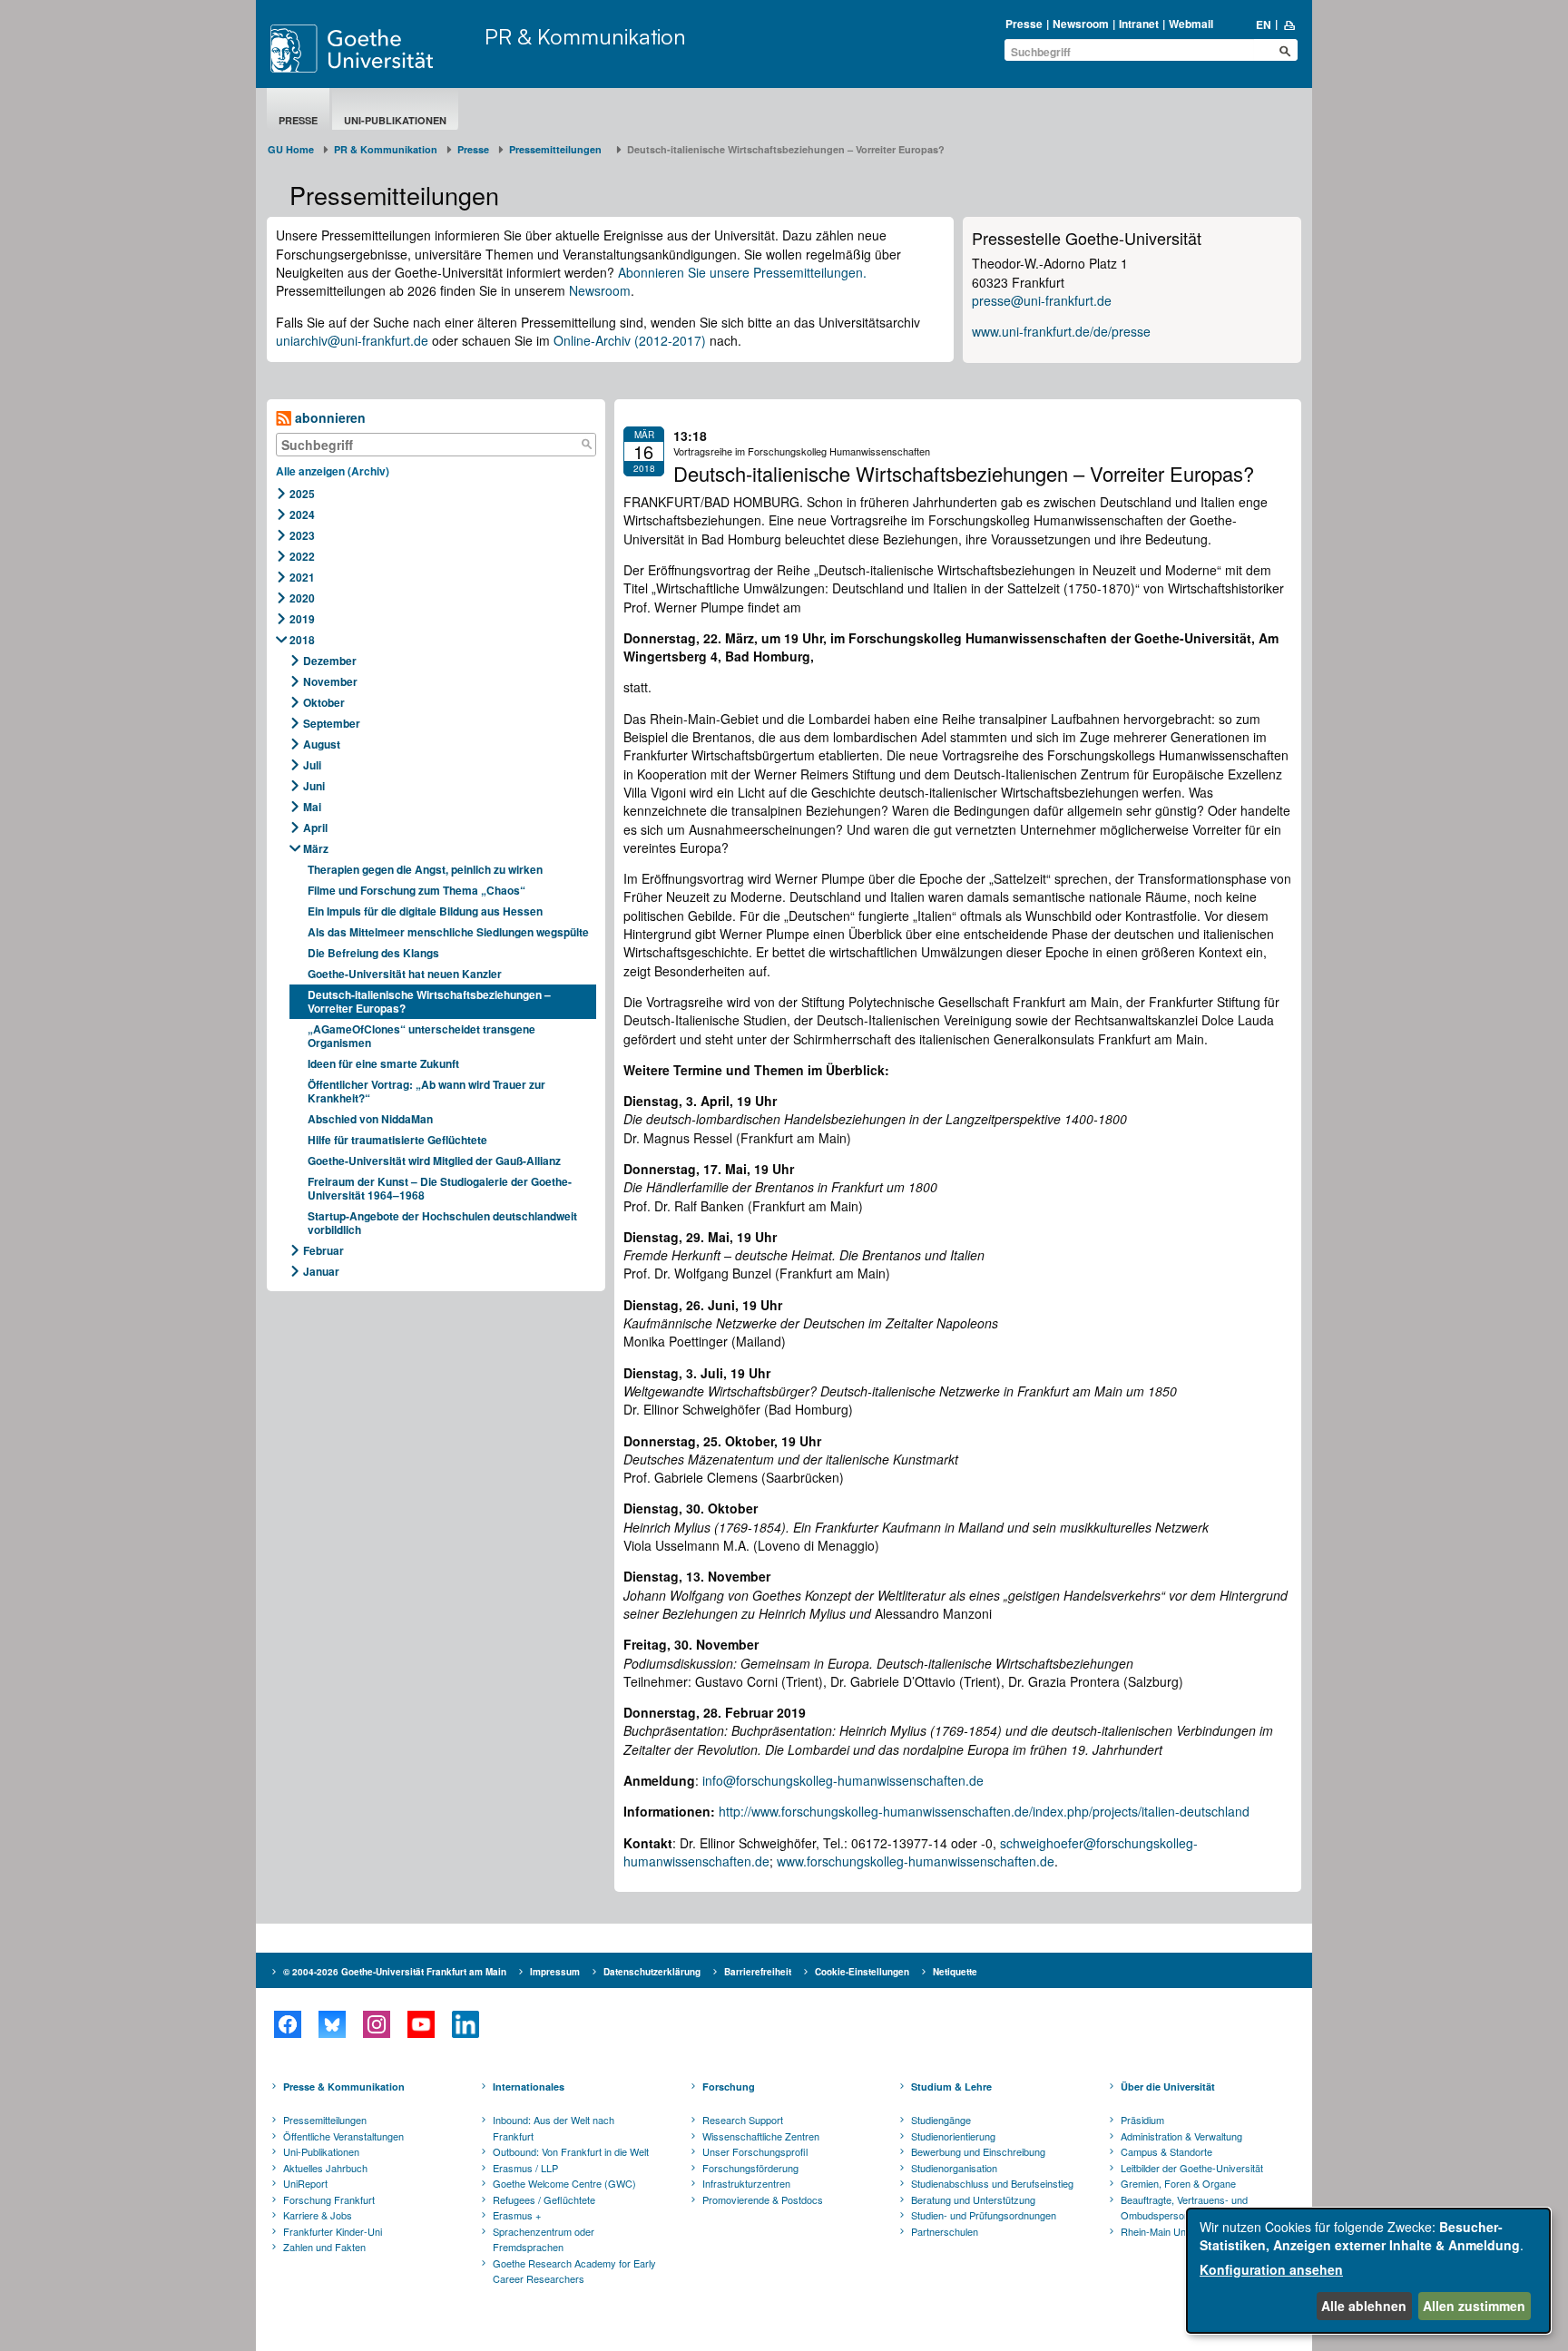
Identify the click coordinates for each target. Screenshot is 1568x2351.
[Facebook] (287, 2024)
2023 (302, 535)
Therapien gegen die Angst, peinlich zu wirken (425, 869)
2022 (302, 556)
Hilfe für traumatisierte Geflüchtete (397, 1140)
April (315, 828)
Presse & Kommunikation (344, 2087)
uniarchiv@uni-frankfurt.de (352, 340)
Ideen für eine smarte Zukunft (383, 1063)
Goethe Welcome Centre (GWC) (564, 2183)
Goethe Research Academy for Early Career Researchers (574, 2271)
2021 (302, 577)
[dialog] (1368, 2271)
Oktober (324, 702)
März (316, 848)
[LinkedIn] (465, 2024)
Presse (1024, 24)
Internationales (529, 2087)
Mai (312, 807)
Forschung (729, 2087)
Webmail (1191, 24)
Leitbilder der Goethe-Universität (1192, 2168)
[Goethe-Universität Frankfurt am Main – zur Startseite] (373, 49)
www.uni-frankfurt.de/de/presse (1061, 331)
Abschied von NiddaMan (370, 1119)
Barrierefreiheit (758, 1972)
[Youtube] (421, 2024)
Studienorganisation (954, 2168)
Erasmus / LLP (525, 2168)
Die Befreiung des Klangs (373, 953)
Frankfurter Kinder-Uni (333, 2231)
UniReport (305, 2183)
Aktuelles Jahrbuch (325, 2168)
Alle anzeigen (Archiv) (333, 471)
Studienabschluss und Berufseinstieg (992, 2183)
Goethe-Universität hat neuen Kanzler (405, 974)
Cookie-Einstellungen (862, 1972)
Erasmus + (517, 2215)
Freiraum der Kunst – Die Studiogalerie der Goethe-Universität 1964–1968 (440, 1188)
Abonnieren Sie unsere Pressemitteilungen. (742, 272)
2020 (302, 598)
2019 (302, 619)
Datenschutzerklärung (652, 1972)
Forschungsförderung (750, 2168)
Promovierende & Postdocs (763, 2199)
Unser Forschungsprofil (755, 2151)
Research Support (743, 2120)
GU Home (291, 149)
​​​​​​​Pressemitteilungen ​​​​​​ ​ (558, 149)
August (322, 744)
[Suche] (586, 445)
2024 (302, 514)
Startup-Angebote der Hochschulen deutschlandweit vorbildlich (442, 1223)
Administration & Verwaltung (1181, 2136)
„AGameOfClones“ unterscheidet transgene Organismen (421, 1036)
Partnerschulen (945, 2231)
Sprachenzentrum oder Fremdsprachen (544, 2239)
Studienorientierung (953, 2136)
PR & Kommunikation (585, 36)
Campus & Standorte (1166, 2151)
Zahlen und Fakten (324, 2247)
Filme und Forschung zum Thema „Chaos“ (416, 890)
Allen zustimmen (1474, 2306)
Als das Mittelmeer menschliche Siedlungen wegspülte (448, 932)
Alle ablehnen (1364, 2306)
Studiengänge (941, 2120)
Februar (323, 1250)
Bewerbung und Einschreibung (978, 2151)
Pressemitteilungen (325, 2120)
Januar (321, 1271)
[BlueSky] (332, 2024)
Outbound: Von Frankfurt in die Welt (571, 2151)
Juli (312, 765)
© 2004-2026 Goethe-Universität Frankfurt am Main (395, 1972)
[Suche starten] (1285, 51)
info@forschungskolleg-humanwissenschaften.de (843, 1780)
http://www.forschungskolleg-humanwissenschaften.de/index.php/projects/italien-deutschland (984, 1811)
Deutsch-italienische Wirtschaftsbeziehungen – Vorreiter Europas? (429, 1001)
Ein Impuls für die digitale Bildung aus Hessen (425, 911)
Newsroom (1081, 24)
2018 (302, 640)
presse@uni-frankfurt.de (1042, 300)
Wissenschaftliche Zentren (761, 2136)
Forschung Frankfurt (329, 2199)
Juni (314, 786)
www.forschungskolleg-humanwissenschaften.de (916, 1861)
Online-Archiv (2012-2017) (630, 340)
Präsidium (1142, 2120)
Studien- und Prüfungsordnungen (984, 2215)
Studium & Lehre (951, 2087)
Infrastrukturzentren (746, 2183)
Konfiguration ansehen (1271, 2269)
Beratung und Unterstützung (973, 2199)
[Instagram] (376, 2024)
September (332, 723)
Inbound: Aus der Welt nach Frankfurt (554, 2128)
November (330, 681)
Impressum (555, 1972)
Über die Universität (1168, 2087)
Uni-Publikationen (395, 120)
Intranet (1139, 24)
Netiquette (955, 1972)
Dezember (330, 661)
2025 (302, 494)
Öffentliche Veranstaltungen (343, 2136)
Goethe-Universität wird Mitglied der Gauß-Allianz (434, 1161)
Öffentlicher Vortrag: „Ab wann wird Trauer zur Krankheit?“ (426, 1091)
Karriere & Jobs (318, 2215)
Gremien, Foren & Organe (1178, 2183)
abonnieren (328, 417)
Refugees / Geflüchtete (544, 2199)
